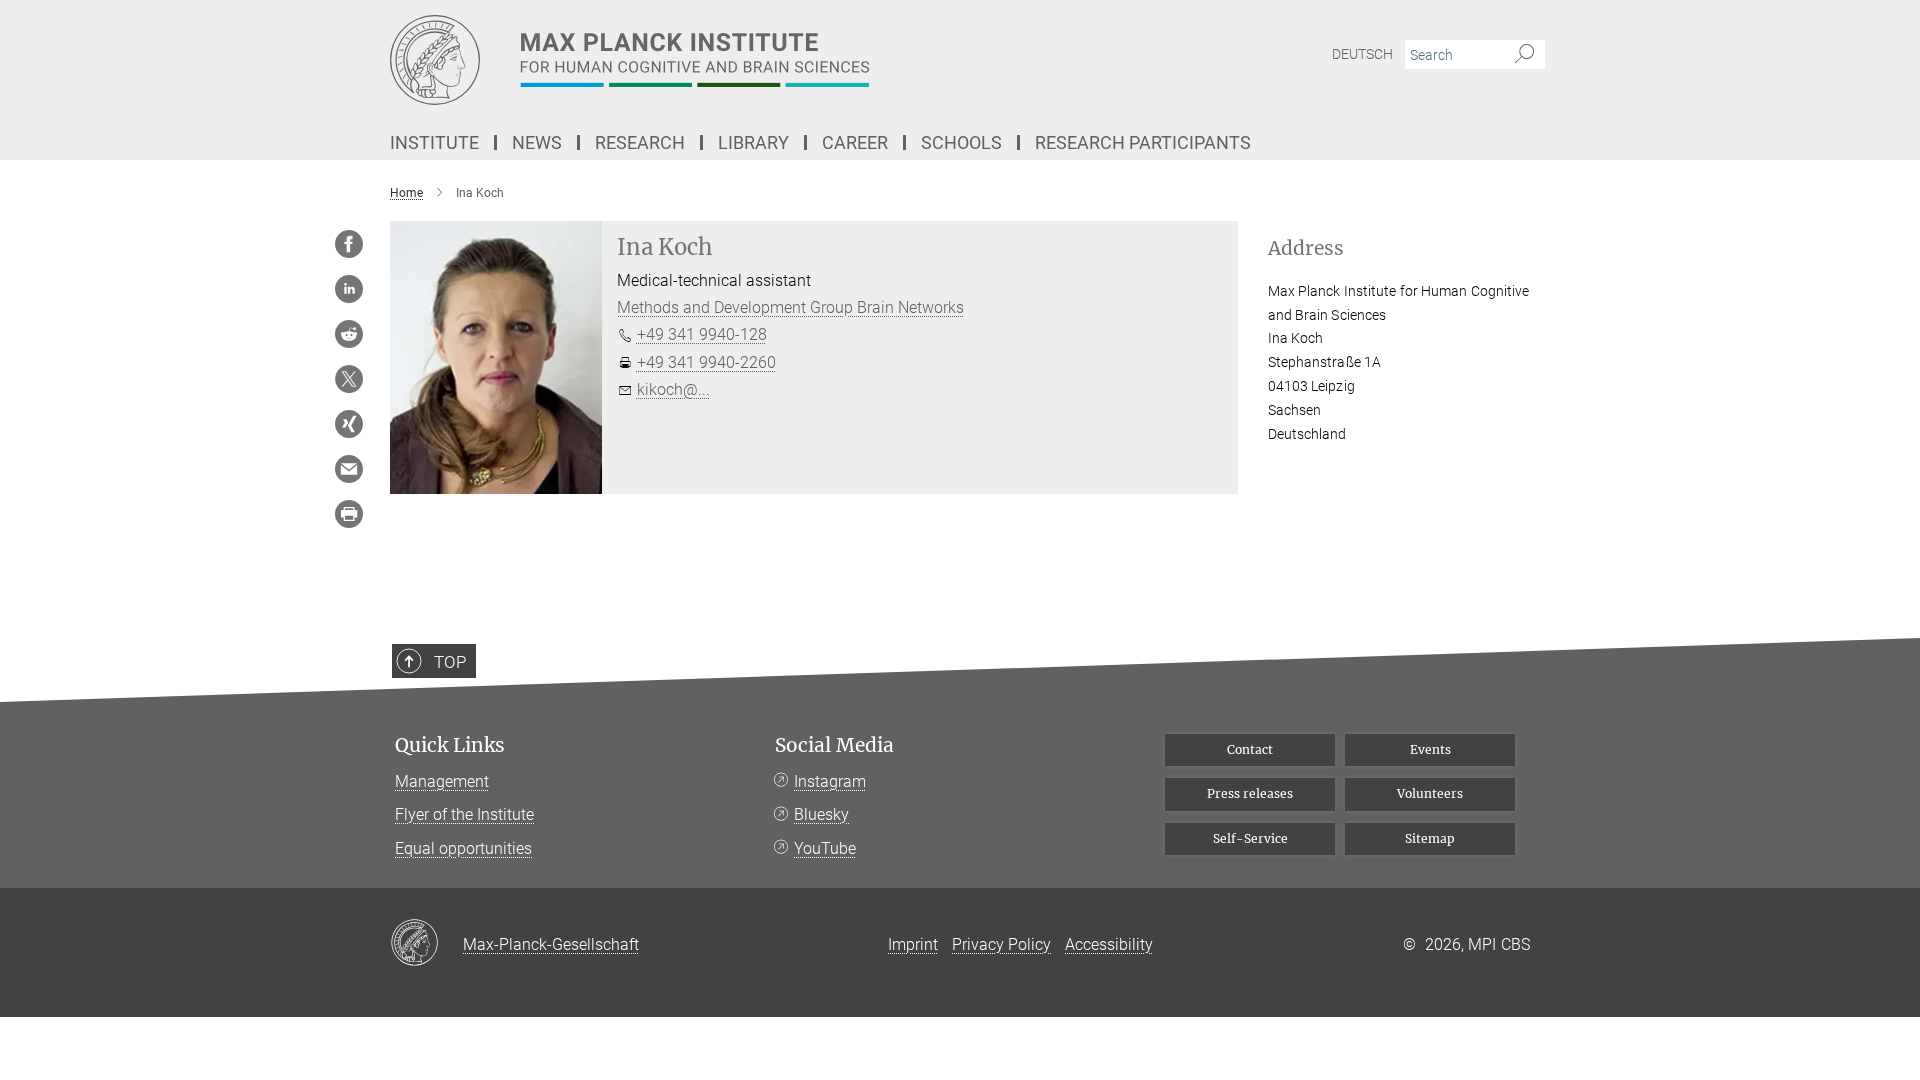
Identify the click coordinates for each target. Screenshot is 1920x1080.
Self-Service (1250, 838)
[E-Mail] (349, 469)
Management (442, 781)
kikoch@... (673, 389)
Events (1430, 749)
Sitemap (1430, 838)
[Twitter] (349, 379)
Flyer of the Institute (464, 814)
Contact (1250, 749)
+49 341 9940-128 (702, 334)
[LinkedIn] (349, 289)
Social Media (834, 745)
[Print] (349, 514)
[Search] (1524, 55)
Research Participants (1143, 142)
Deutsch (1362, 54)
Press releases (1250, 793)
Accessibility (1109, 944)
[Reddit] (349, 334)
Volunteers (1430, 793)
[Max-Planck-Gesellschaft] (426, 944)
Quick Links (450, 745)
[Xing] (349, 424)
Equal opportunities (463, 848)
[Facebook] (349, 244)
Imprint (913, 944)
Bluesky (821, 814)
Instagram (830, 781)
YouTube (825, 848)
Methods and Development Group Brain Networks (790, 307)
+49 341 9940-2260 (706, 362)
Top (450, 662)
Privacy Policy (1001, 944)
